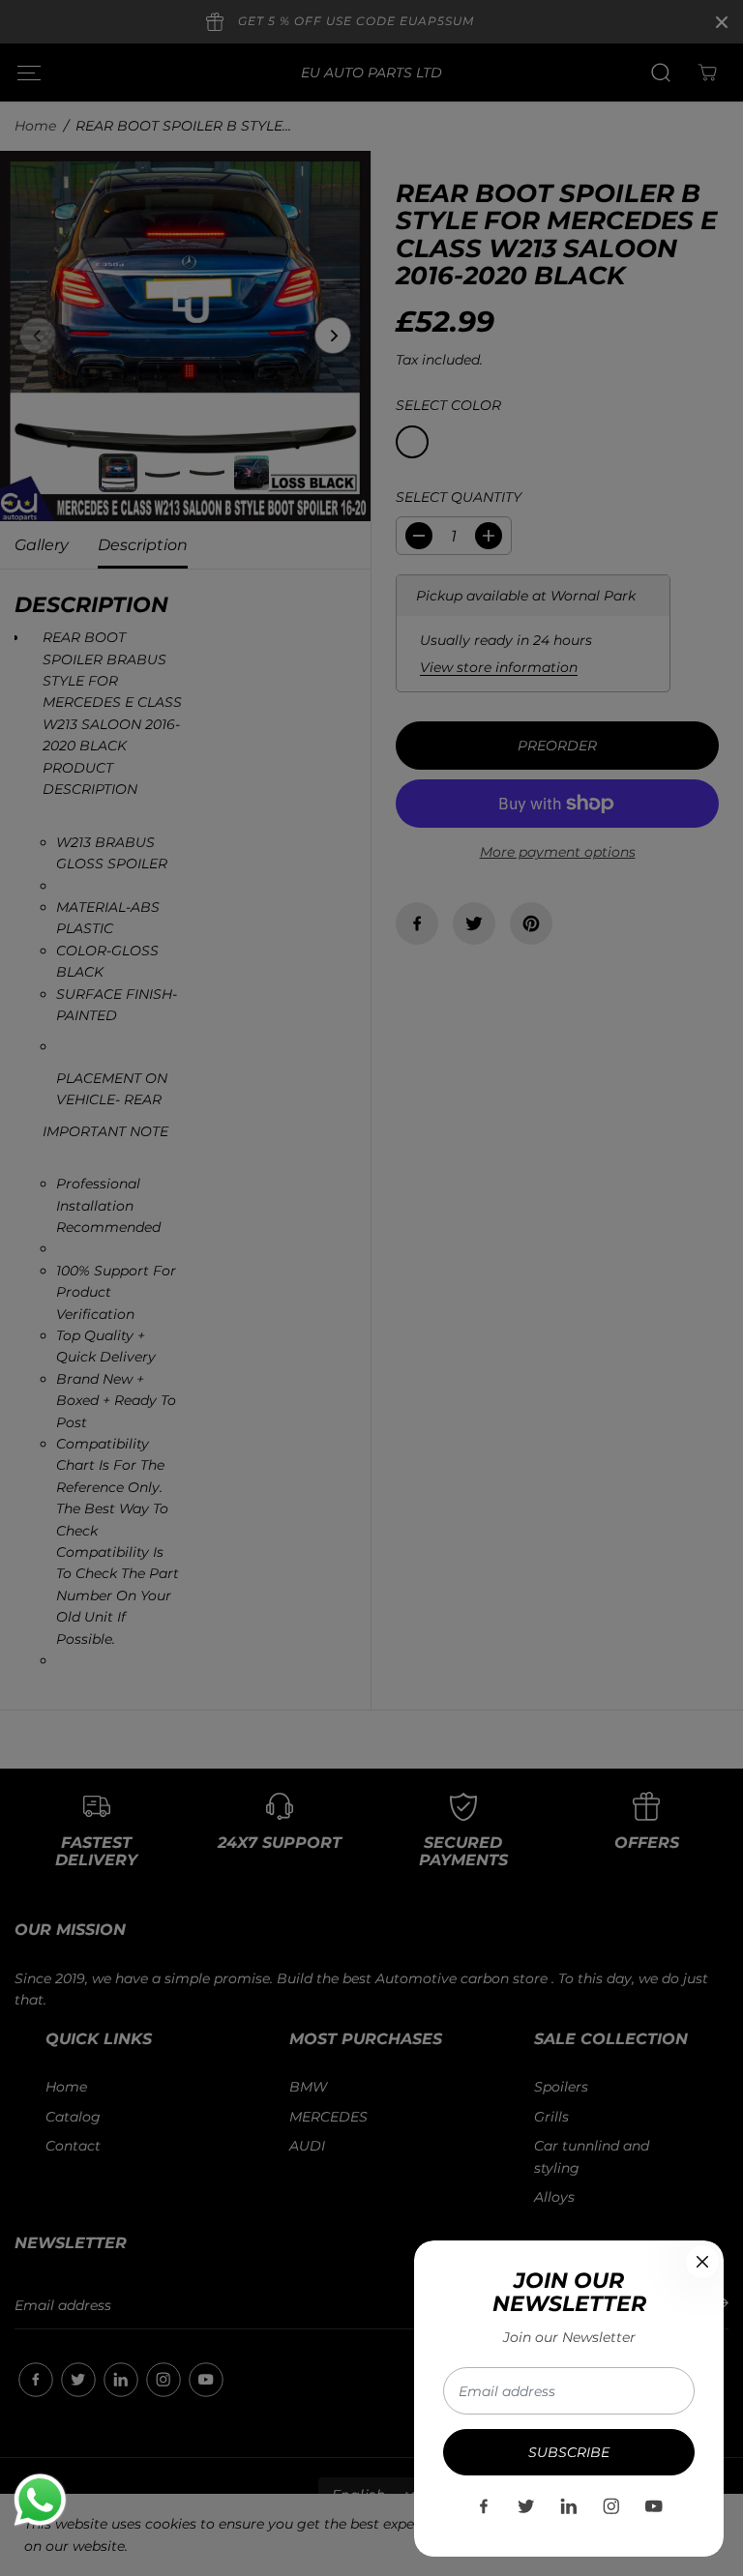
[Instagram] (611, 2506)
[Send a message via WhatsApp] (40, 2500)
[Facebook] (484, 2506)
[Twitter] (526, 2506)
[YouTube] (654, 2506)
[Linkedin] (569, 2506)
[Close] (702, 2262)
